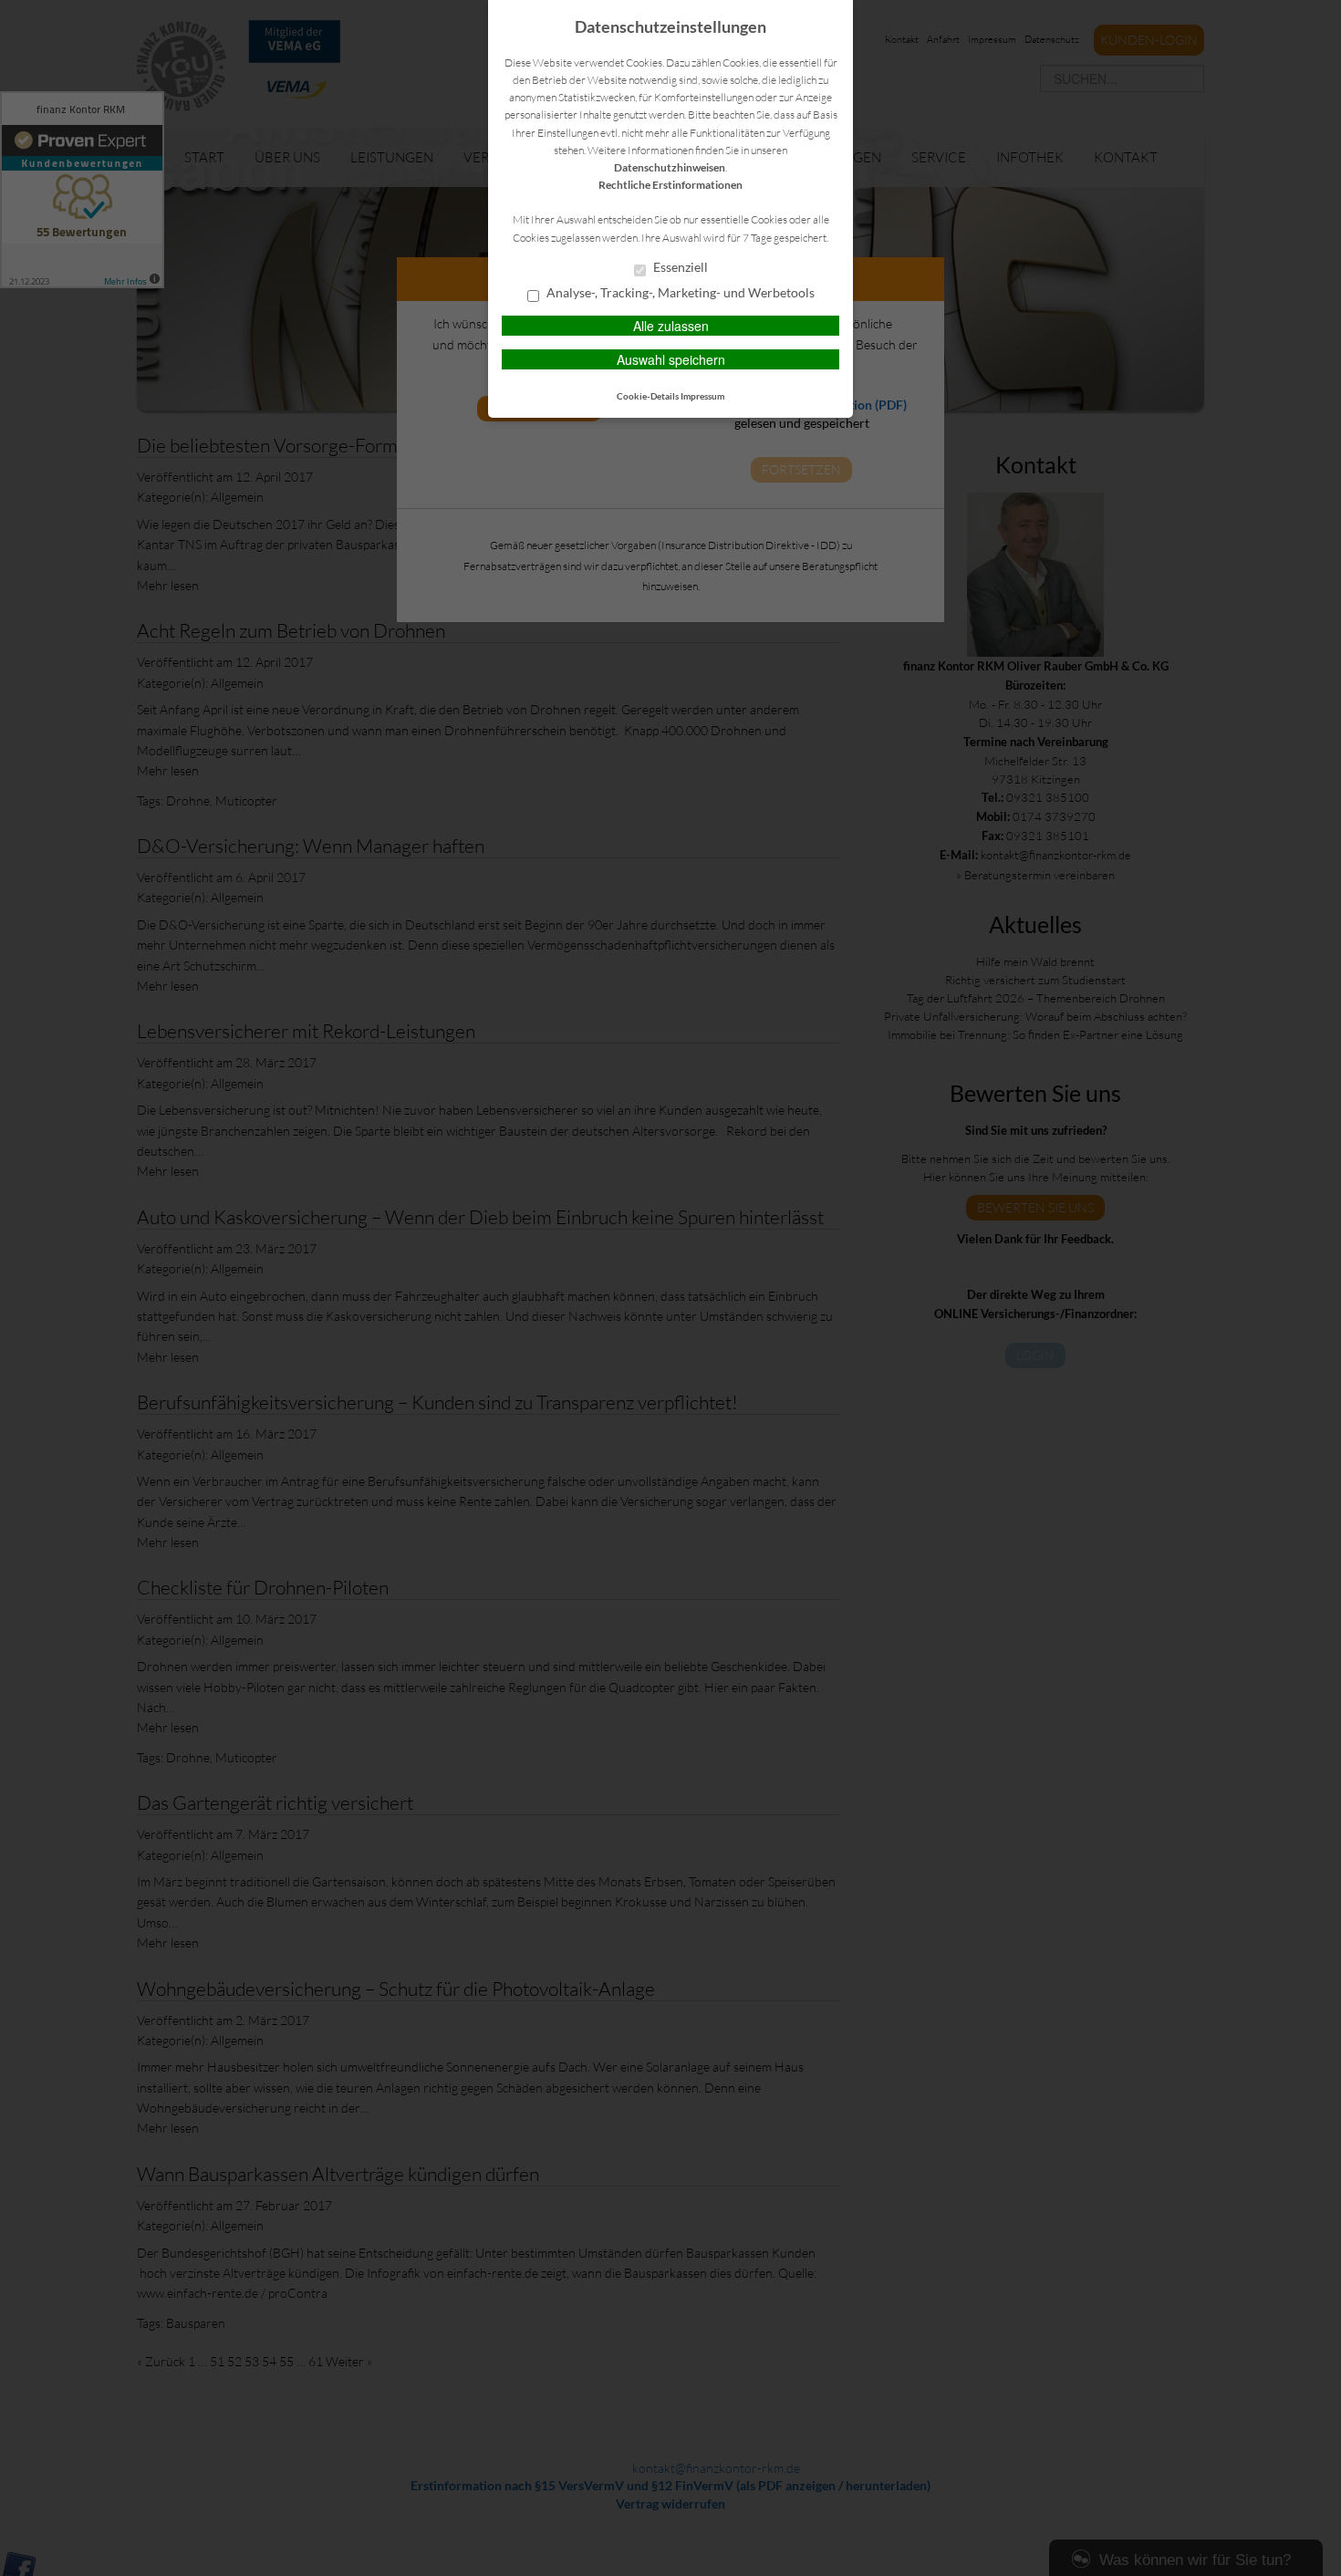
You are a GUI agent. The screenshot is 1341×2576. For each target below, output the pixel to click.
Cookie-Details (648, 396)
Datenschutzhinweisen (670, 167)
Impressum (702, 396)
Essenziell (679, 267)
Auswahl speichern (671, 359)
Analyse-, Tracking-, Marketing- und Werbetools (679, 293)
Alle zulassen (671, 326)
